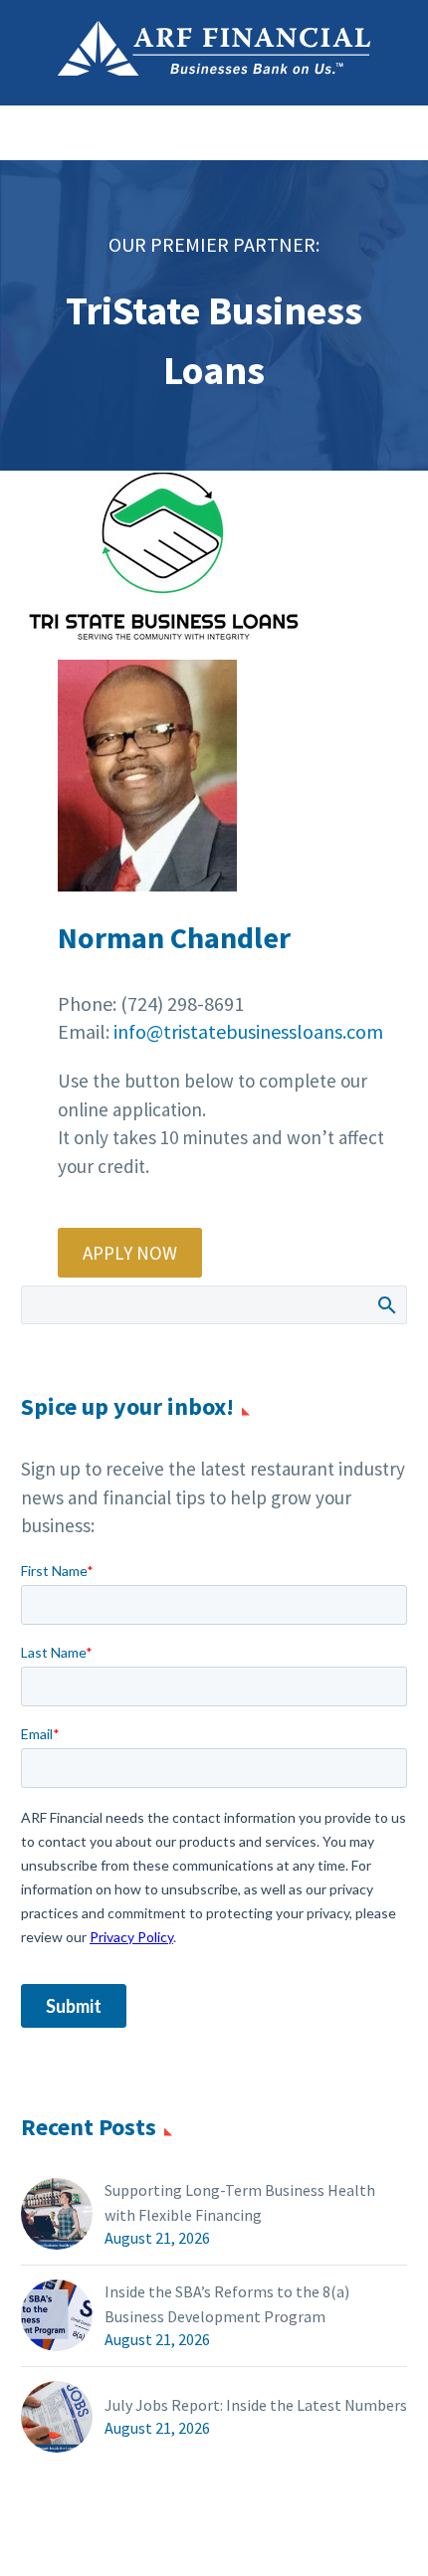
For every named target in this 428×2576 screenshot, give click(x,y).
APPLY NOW (130, 1253)
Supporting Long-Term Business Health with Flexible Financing (240, 2202)
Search (386, 1304)
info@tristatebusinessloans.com (248, 1031)
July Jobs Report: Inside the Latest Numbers (256, 2405)
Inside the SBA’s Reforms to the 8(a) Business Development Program (227, 2304)
